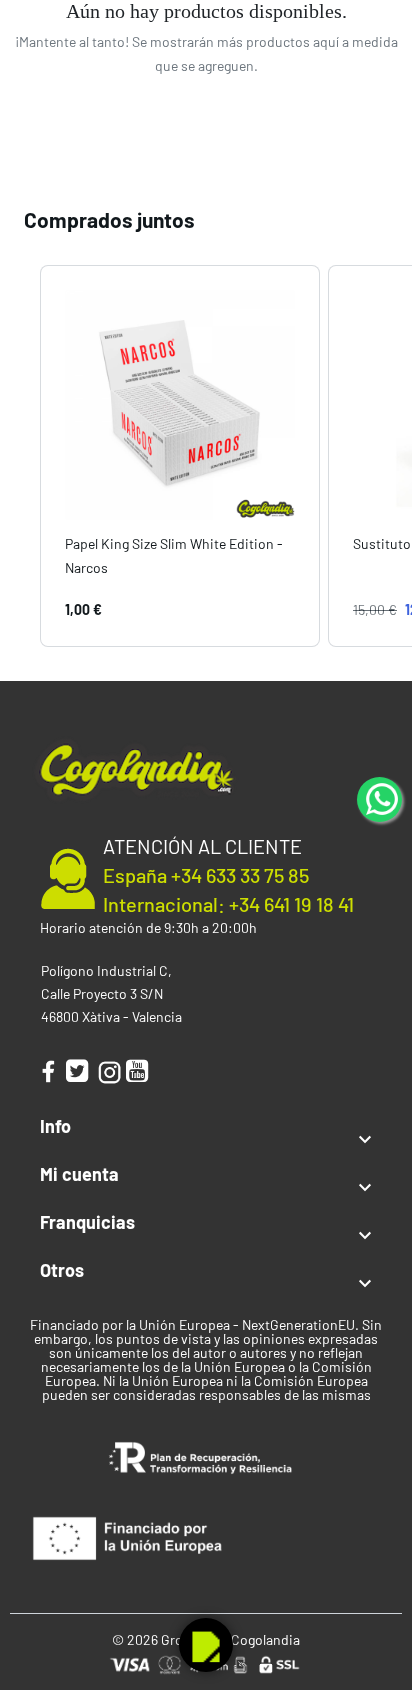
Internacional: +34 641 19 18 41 (228, 904)
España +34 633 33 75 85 (206, 875)
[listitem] (180, 455)
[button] (20, 455)
